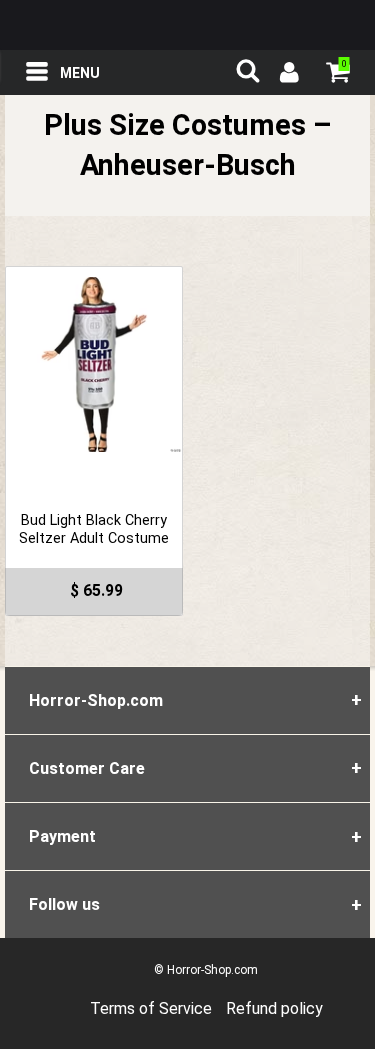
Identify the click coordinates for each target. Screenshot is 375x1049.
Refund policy (274, 1008)
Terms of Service (151, 1008)
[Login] (288, 75)
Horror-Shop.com (188, 25)
